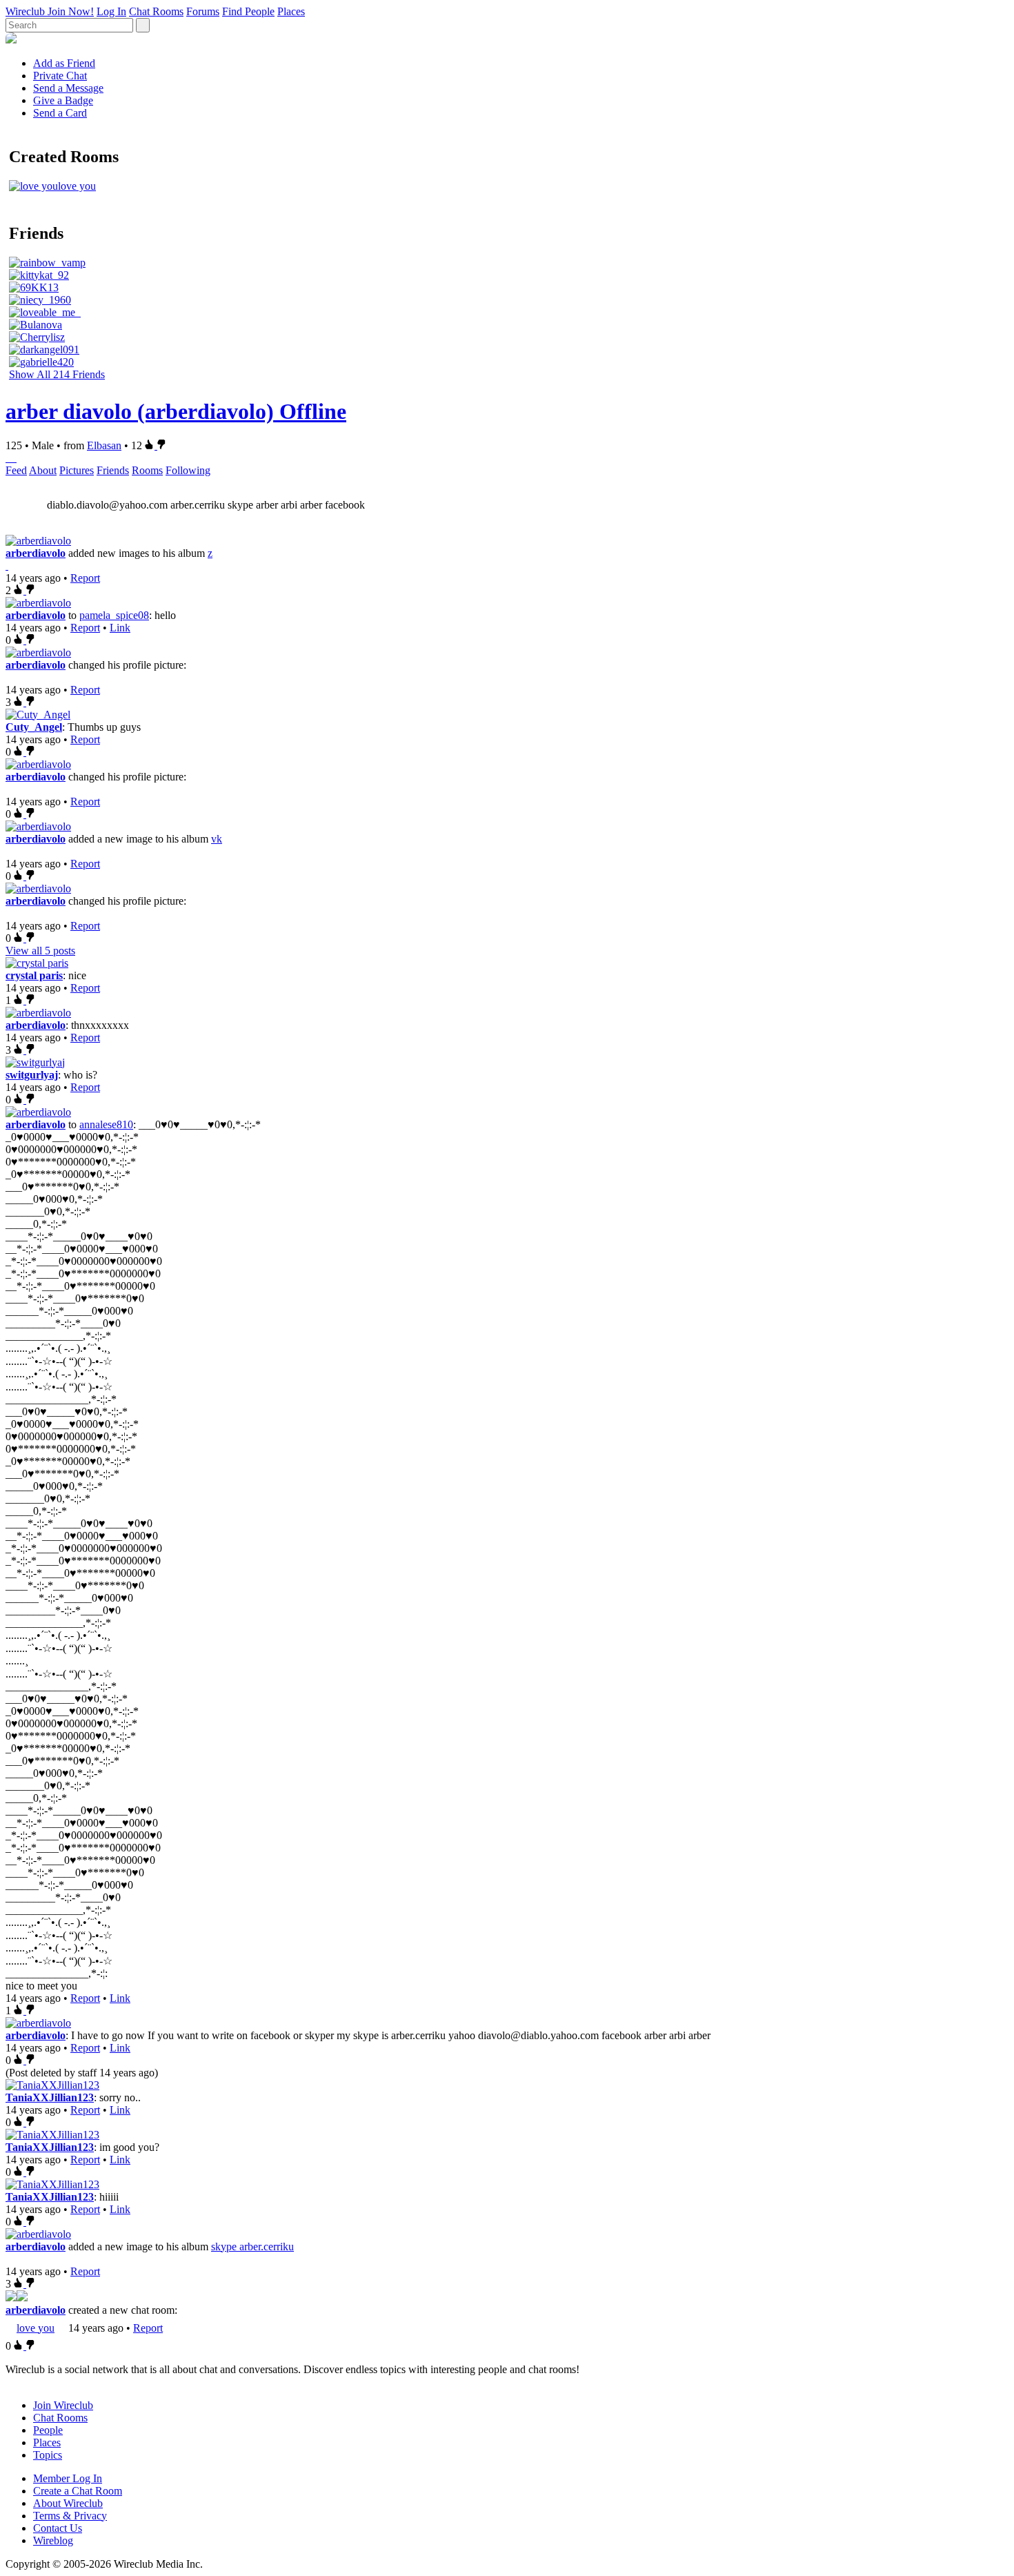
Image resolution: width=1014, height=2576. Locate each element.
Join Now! (71, 11)
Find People (248, 11)
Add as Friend (64, 63)
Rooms (147, 470)
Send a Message (68, 88)
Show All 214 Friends (57, 374)
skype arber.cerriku (252, 2246)
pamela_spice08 (114, 615)
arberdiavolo (36, 553)
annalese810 (106, 1124)
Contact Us (58, 2528)
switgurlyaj (32, 1075)
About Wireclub (68, 2503)
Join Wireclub (63, 2405)
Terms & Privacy (70, 2516)
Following (188, 470)
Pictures (77, 470)
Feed (16, 470)
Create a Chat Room (78, 2491)
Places (291, 11)
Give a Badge (63, 100)
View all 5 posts (40, 951)
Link (120, 628)
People (48, 2430)
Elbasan (104, 445)
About (43, 470)
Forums (203, 11)
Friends (113, 470)
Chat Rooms (156, 11)
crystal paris (34, 975)
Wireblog (53, 2540)
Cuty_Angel (34, 727)
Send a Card (60, 113)
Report (85, 578)
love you (36, 2328)
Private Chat (60, 76)
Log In (111, 11)
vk (217, 839)
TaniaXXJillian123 (50, 2097)
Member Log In (68, 2478)
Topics (48, 2455)
